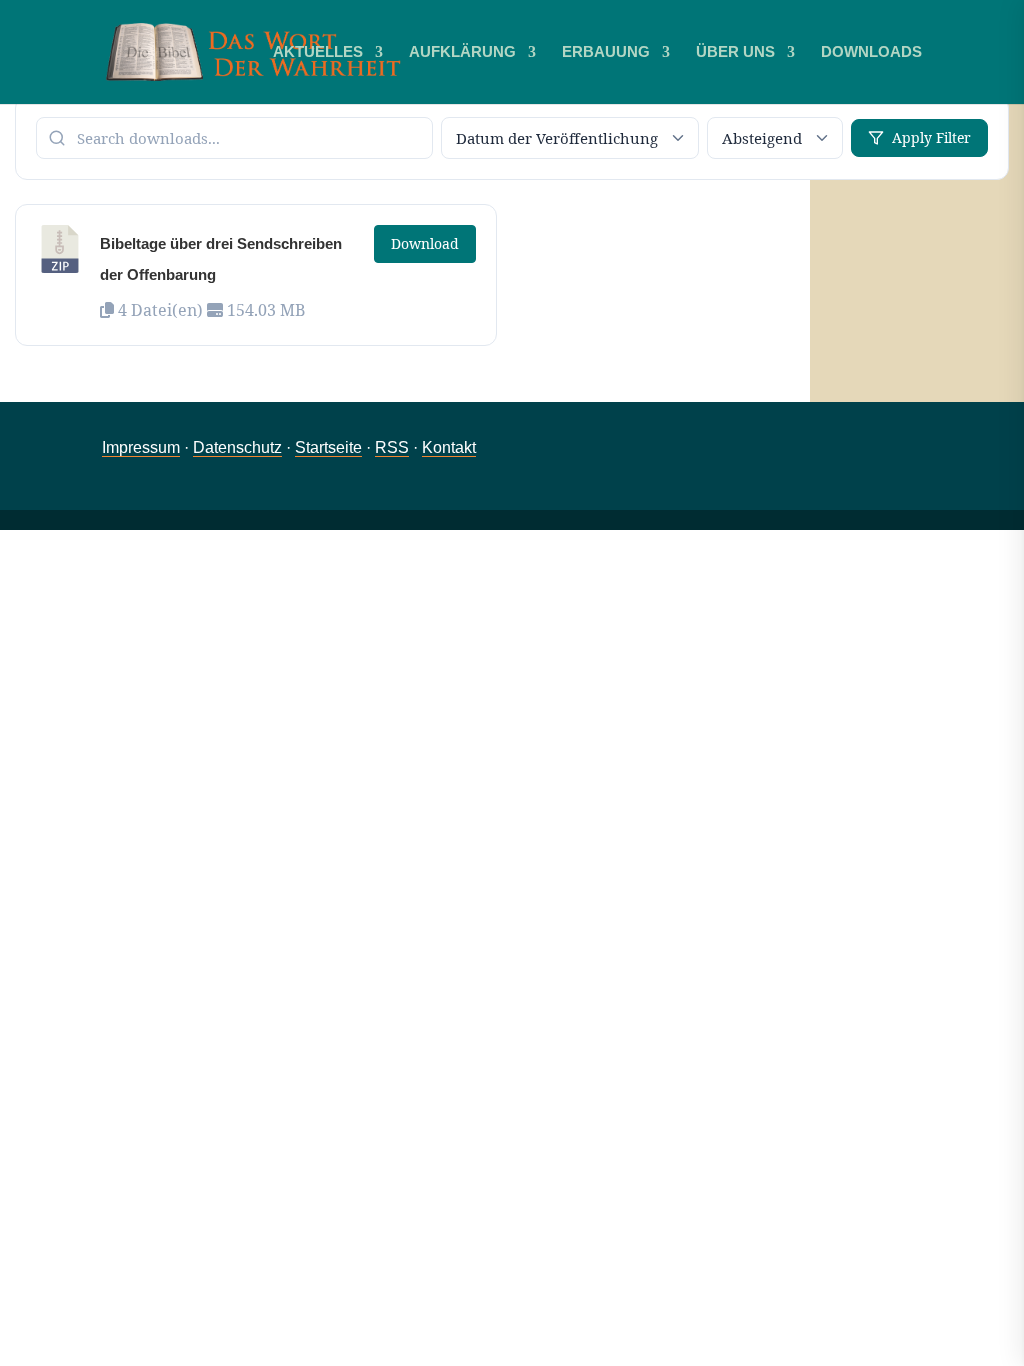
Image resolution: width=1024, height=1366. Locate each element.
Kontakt (449, 447)
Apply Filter (931, 137)
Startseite (328, 447)
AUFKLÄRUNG (462, 52)
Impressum (141, 447)
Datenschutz (237, 447)
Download (425, 243)
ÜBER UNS (735, 52)
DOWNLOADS (871, 52)
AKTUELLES (318, 52)
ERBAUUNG (606, 52)
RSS (392, 447)
